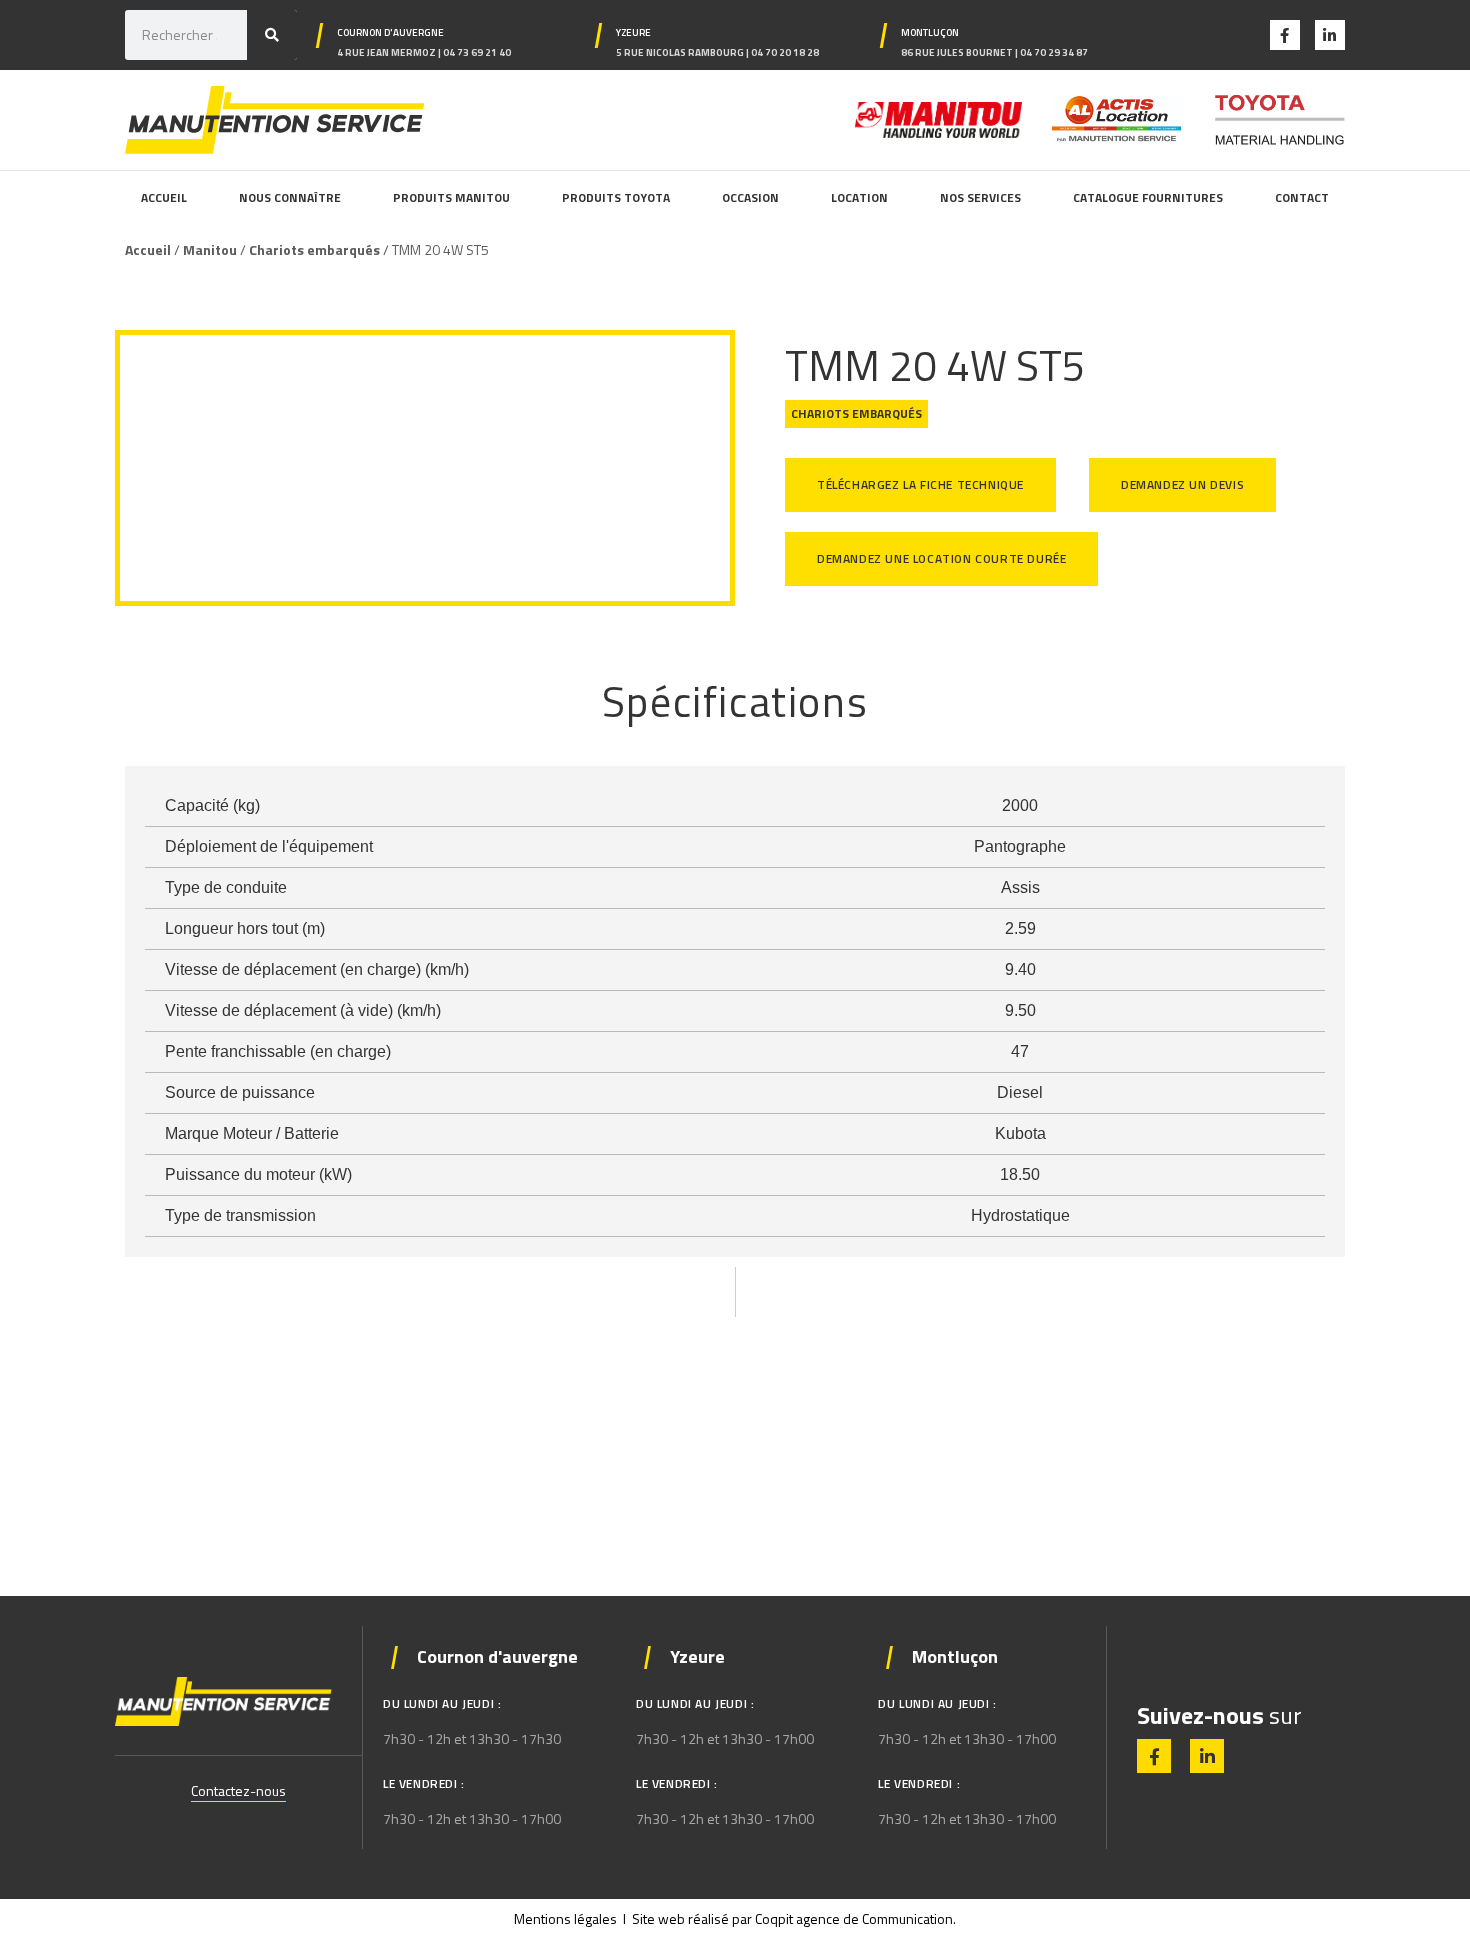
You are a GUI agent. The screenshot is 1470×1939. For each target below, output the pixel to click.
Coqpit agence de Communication (854, 1918)
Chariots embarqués (314, 249)
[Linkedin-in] (1330, 35)
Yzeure (633, 32)
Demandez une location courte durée (941, 558)
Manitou (210, 249)
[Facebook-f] (1285, 35)
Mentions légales (565, 1918)
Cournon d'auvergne (390, 32)
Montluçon (930, 32)
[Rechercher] (272, 35)
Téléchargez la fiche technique (920, 484)
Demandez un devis (1182, 484)
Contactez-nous (238, 1790)
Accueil (148, 249)
